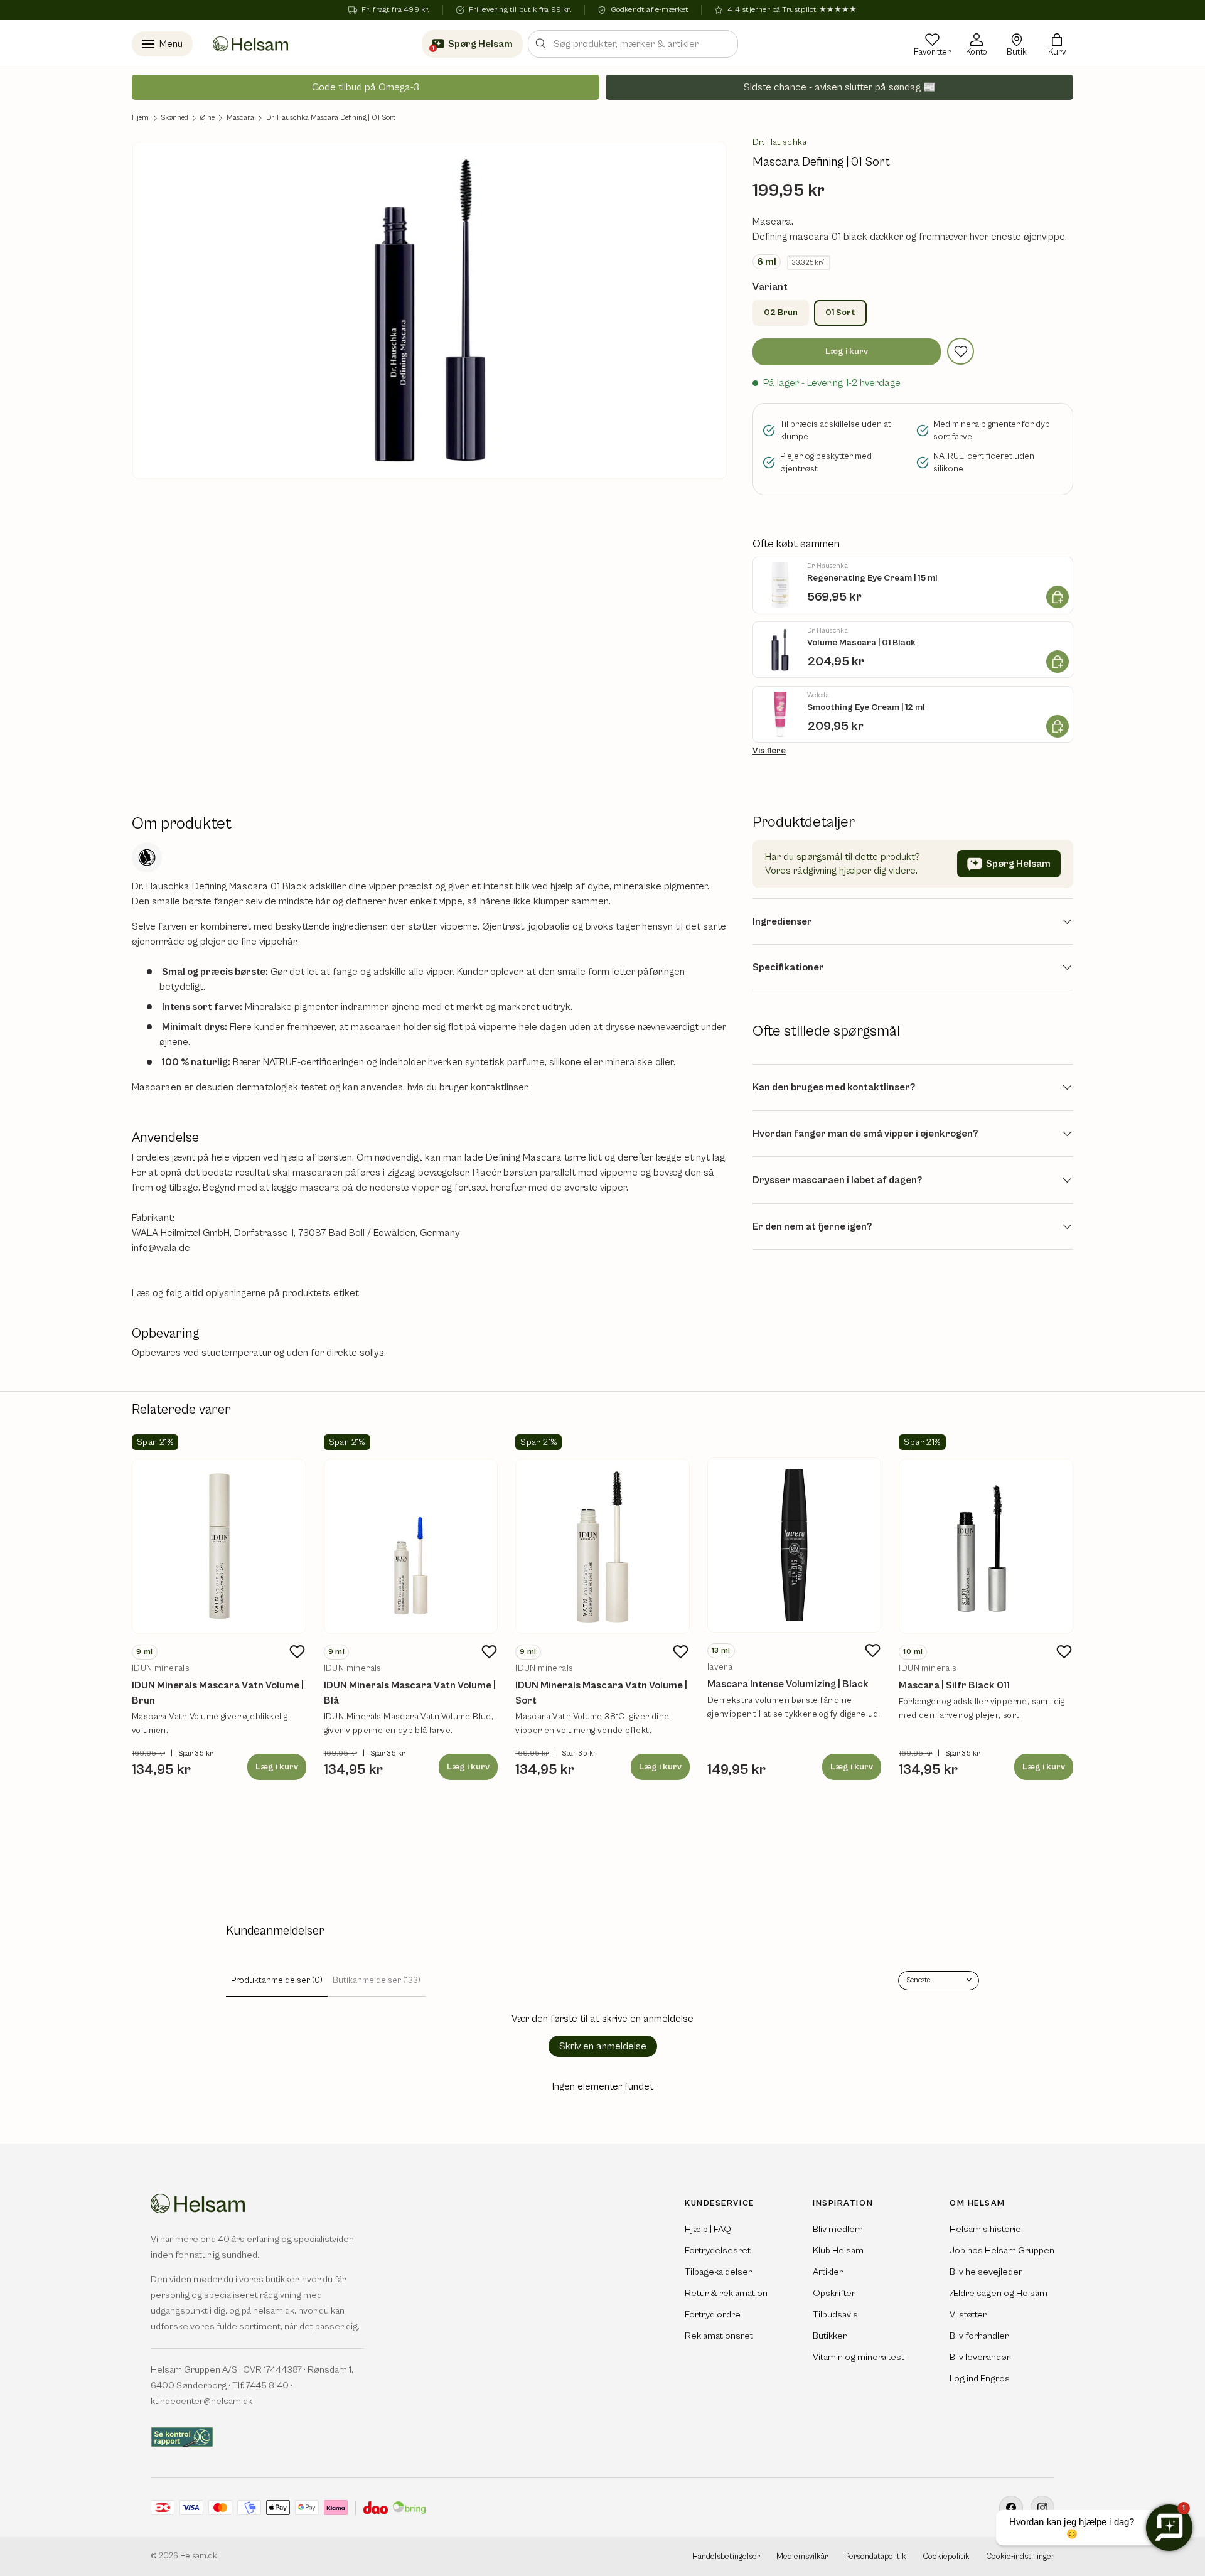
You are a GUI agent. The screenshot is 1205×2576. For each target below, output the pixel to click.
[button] (1057, 44)
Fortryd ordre (713, 2315)
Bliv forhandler (979, 2336)
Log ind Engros (980, 2379)
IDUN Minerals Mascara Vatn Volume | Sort (601, 1693)
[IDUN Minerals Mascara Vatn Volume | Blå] (411, 1547)
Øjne (207, 118)
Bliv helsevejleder (986, 2272)
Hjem (140, 118)
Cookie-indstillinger (1020, 2557)
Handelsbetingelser (726, 2557)
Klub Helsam (838, 2251)
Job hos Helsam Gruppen (1002, 2251)
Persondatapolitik (875, 2557)
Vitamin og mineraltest (859, 2357)
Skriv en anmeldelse (603, 2046)
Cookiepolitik (946, 2557)
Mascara (240, 118)
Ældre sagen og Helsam (999, 2293)
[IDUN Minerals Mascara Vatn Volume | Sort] (602, 1547)
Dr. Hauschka (780, 142)
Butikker (830, 2336)
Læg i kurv (847, 352)
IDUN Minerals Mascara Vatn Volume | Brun (218, 1693)
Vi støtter (968, 2315)
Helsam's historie (985, 2229)
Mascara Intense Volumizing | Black (788, 1684)
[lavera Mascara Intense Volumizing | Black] (795, 1545)
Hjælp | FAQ (708, 2229)
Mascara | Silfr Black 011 (954, 1685)
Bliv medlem (838, 2229)
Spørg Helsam (1018, 864)
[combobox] (633, 44)
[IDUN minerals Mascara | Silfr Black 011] (986, 1547)
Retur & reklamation (726, 2293)
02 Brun (781, 313)
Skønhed (174, 118)
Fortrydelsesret (718, 2251)
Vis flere (769, 751)
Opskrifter (834, 2293)
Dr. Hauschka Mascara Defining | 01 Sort (331, 118)
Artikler (828, 2272)
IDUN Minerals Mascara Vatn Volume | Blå (410, 1693)
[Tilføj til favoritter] (961, 351)
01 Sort (840, 313)
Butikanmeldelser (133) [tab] (377, 1980)
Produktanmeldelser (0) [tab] (277, 1980)
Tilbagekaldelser (718, 2272)
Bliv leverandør (980, 2357)
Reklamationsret (719, 2336)
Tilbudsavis (835, 2315)
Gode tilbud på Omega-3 (366, 87)
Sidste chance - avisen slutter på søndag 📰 (840, 87)
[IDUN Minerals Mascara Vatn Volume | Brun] (219, 1547)
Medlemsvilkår (802, 2557)
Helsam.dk (199, 2556)
